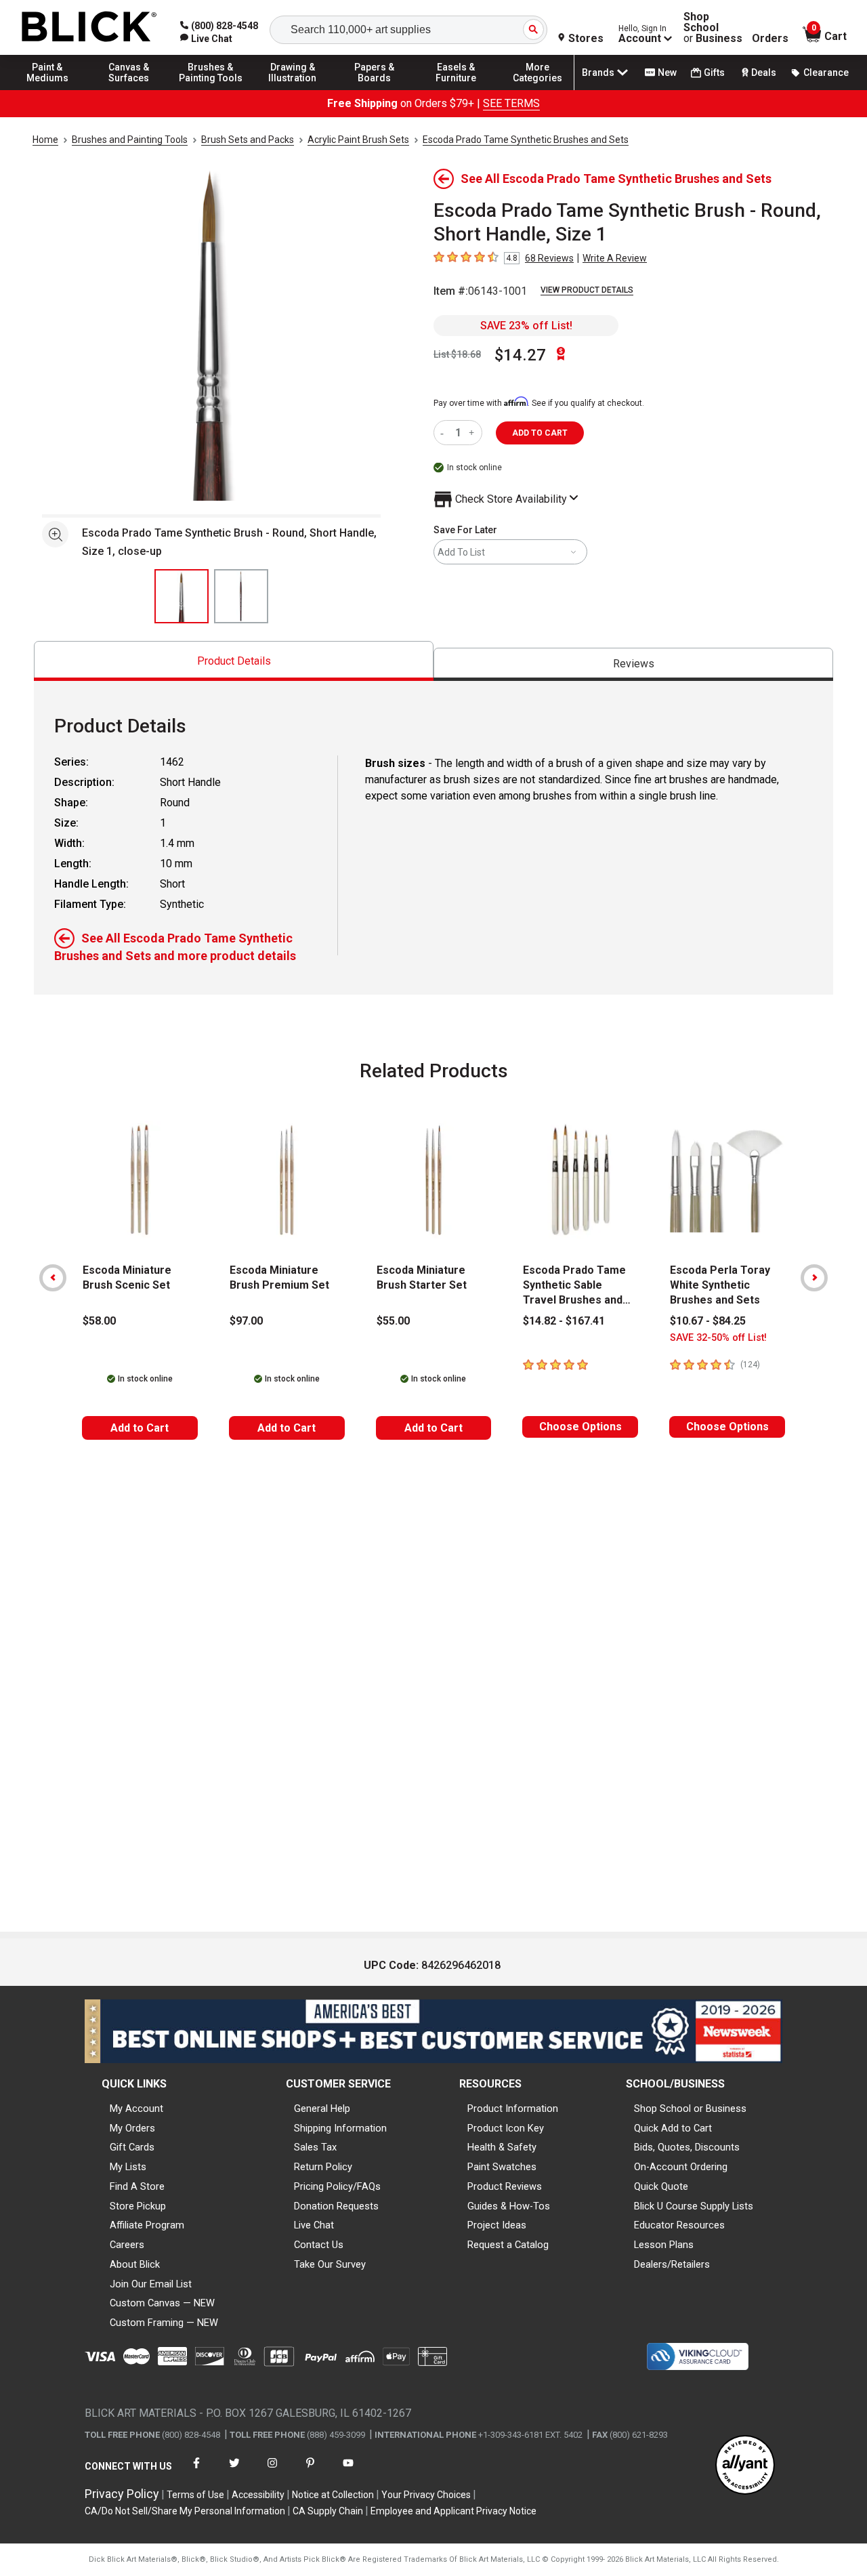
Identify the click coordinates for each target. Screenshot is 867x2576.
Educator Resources (679, 2225)
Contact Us (319, 2245)
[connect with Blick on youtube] (348, 2471)
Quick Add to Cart (673, 2128)
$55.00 (393, 1321)
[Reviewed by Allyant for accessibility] (745, 2466)
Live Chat (314, 2225)
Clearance (826, 72)
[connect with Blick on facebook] (196, 2471)
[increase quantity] (473, 433)
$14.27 (520, 355)
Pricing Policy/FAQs (337, 2186)
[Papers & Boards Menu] (375, 89)
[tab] (234, 661)
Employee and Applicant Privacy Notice (453, 2511)
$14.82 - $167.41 (564, 1321)
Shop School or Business (690, 2108)
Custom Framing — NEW (164, 2323)
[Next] (814, 1278)
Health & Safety (502, 2147)
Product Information (513, 2108)
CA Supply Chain (328, 2511)
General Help (322, 2108)
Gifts (714, 72)
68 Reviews (549, 258)
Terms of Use (195, 2495)
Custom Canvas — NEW (162, 2303)
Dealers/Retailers (672, 2264)
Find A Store (137, 2186)
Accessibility (258, 2495)
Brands (598, 72)
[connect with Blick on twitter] (234, 2471)
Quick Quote (661, 2186)
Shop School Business (713, 28)
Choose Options (580, 1427)
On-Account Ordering (681, 2167)
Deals (764, 72)
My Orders (132, 2128)
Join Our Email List (151, 2284)
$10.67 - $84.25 (708, 1321)
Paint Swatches (502, 2167)
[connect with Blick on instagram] (272, 2471)
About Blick (135, 2264)
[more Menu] (538, 89)
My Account (136, 2108)
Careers (127, 2245)
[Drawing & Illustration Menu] (293, 89)
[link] (206, 39)
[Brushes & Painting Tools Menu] (211, 89)
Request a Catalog (508, 2245)
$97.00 (246, 1321)
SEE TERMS (511, 103)
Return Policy (323, 2167)
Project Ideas (497, 2225)
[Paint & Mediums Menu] (47, 89)
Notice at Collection (333, 2495)
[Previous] (53, 1278)
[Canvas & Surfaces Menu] (129, 89)
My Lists (128, 2167)
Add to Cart (140, 1428)
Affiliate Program (147, 2225)
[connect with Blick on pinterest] (310, 2471)
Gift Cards (132, 2147)
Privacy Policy (122, 2494)
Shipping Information (340, 2128)
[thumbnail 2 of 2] (241, 596)
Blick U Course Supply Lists (694, 2206)
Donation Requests (336, 2206)
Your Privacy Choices (426, 2495)
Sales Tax (315, 2147)
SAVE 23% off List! (526, 326)
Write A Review (615, 258)
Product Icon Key (506, 2128)
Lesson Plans (664, 2245)
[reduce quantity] (445, 433)
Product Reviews (505, 2186)
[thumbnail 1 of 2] (182, 596)
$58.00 (99, 1321)
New (667, 72)
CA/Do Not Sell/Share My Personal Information (185, 2511)
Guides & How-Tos (509, 2206)
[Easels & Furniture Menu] (456, 89)
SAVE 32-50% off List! (718, 1338)
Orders (770, 39)
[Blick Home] (89, 27)
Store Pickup (138, 2206)
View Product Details (587, 290)
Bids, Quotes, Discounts (687, 2147)
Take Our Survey (330, 2264)
